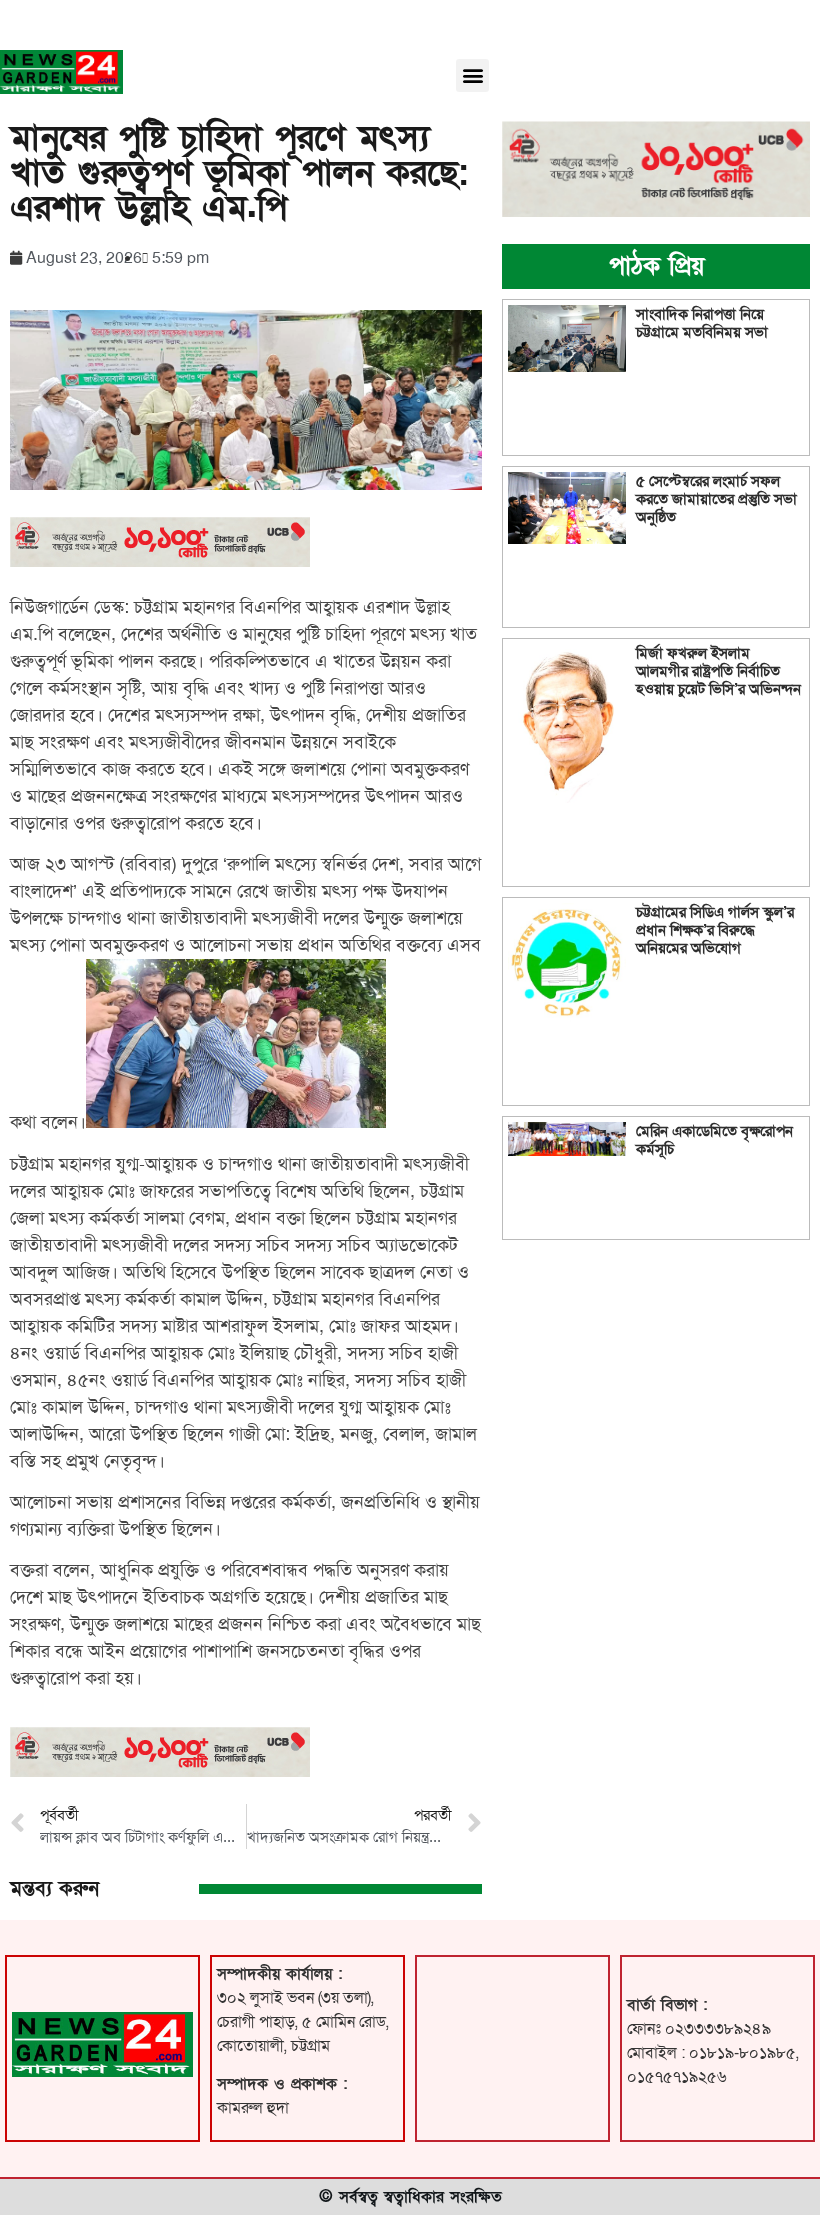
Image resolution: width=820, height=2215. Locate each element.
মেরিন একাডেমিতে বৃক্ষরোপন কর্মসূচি (714, 1140)
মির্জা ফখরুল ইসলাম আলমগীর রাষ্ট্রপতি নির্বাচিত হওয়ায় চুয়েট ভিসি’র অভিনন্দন (718, 671)
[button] (472, 75)
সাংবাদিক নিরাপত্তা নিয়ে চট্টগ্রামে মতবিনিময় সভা (702, 323)
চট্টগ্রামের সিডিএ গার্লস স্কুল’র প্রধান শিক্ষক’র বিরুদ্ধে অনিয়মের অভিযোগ (715, 930)
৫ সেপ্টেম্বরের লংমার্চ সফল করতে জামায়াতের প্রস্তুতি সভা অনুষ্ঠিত (716, 499)
